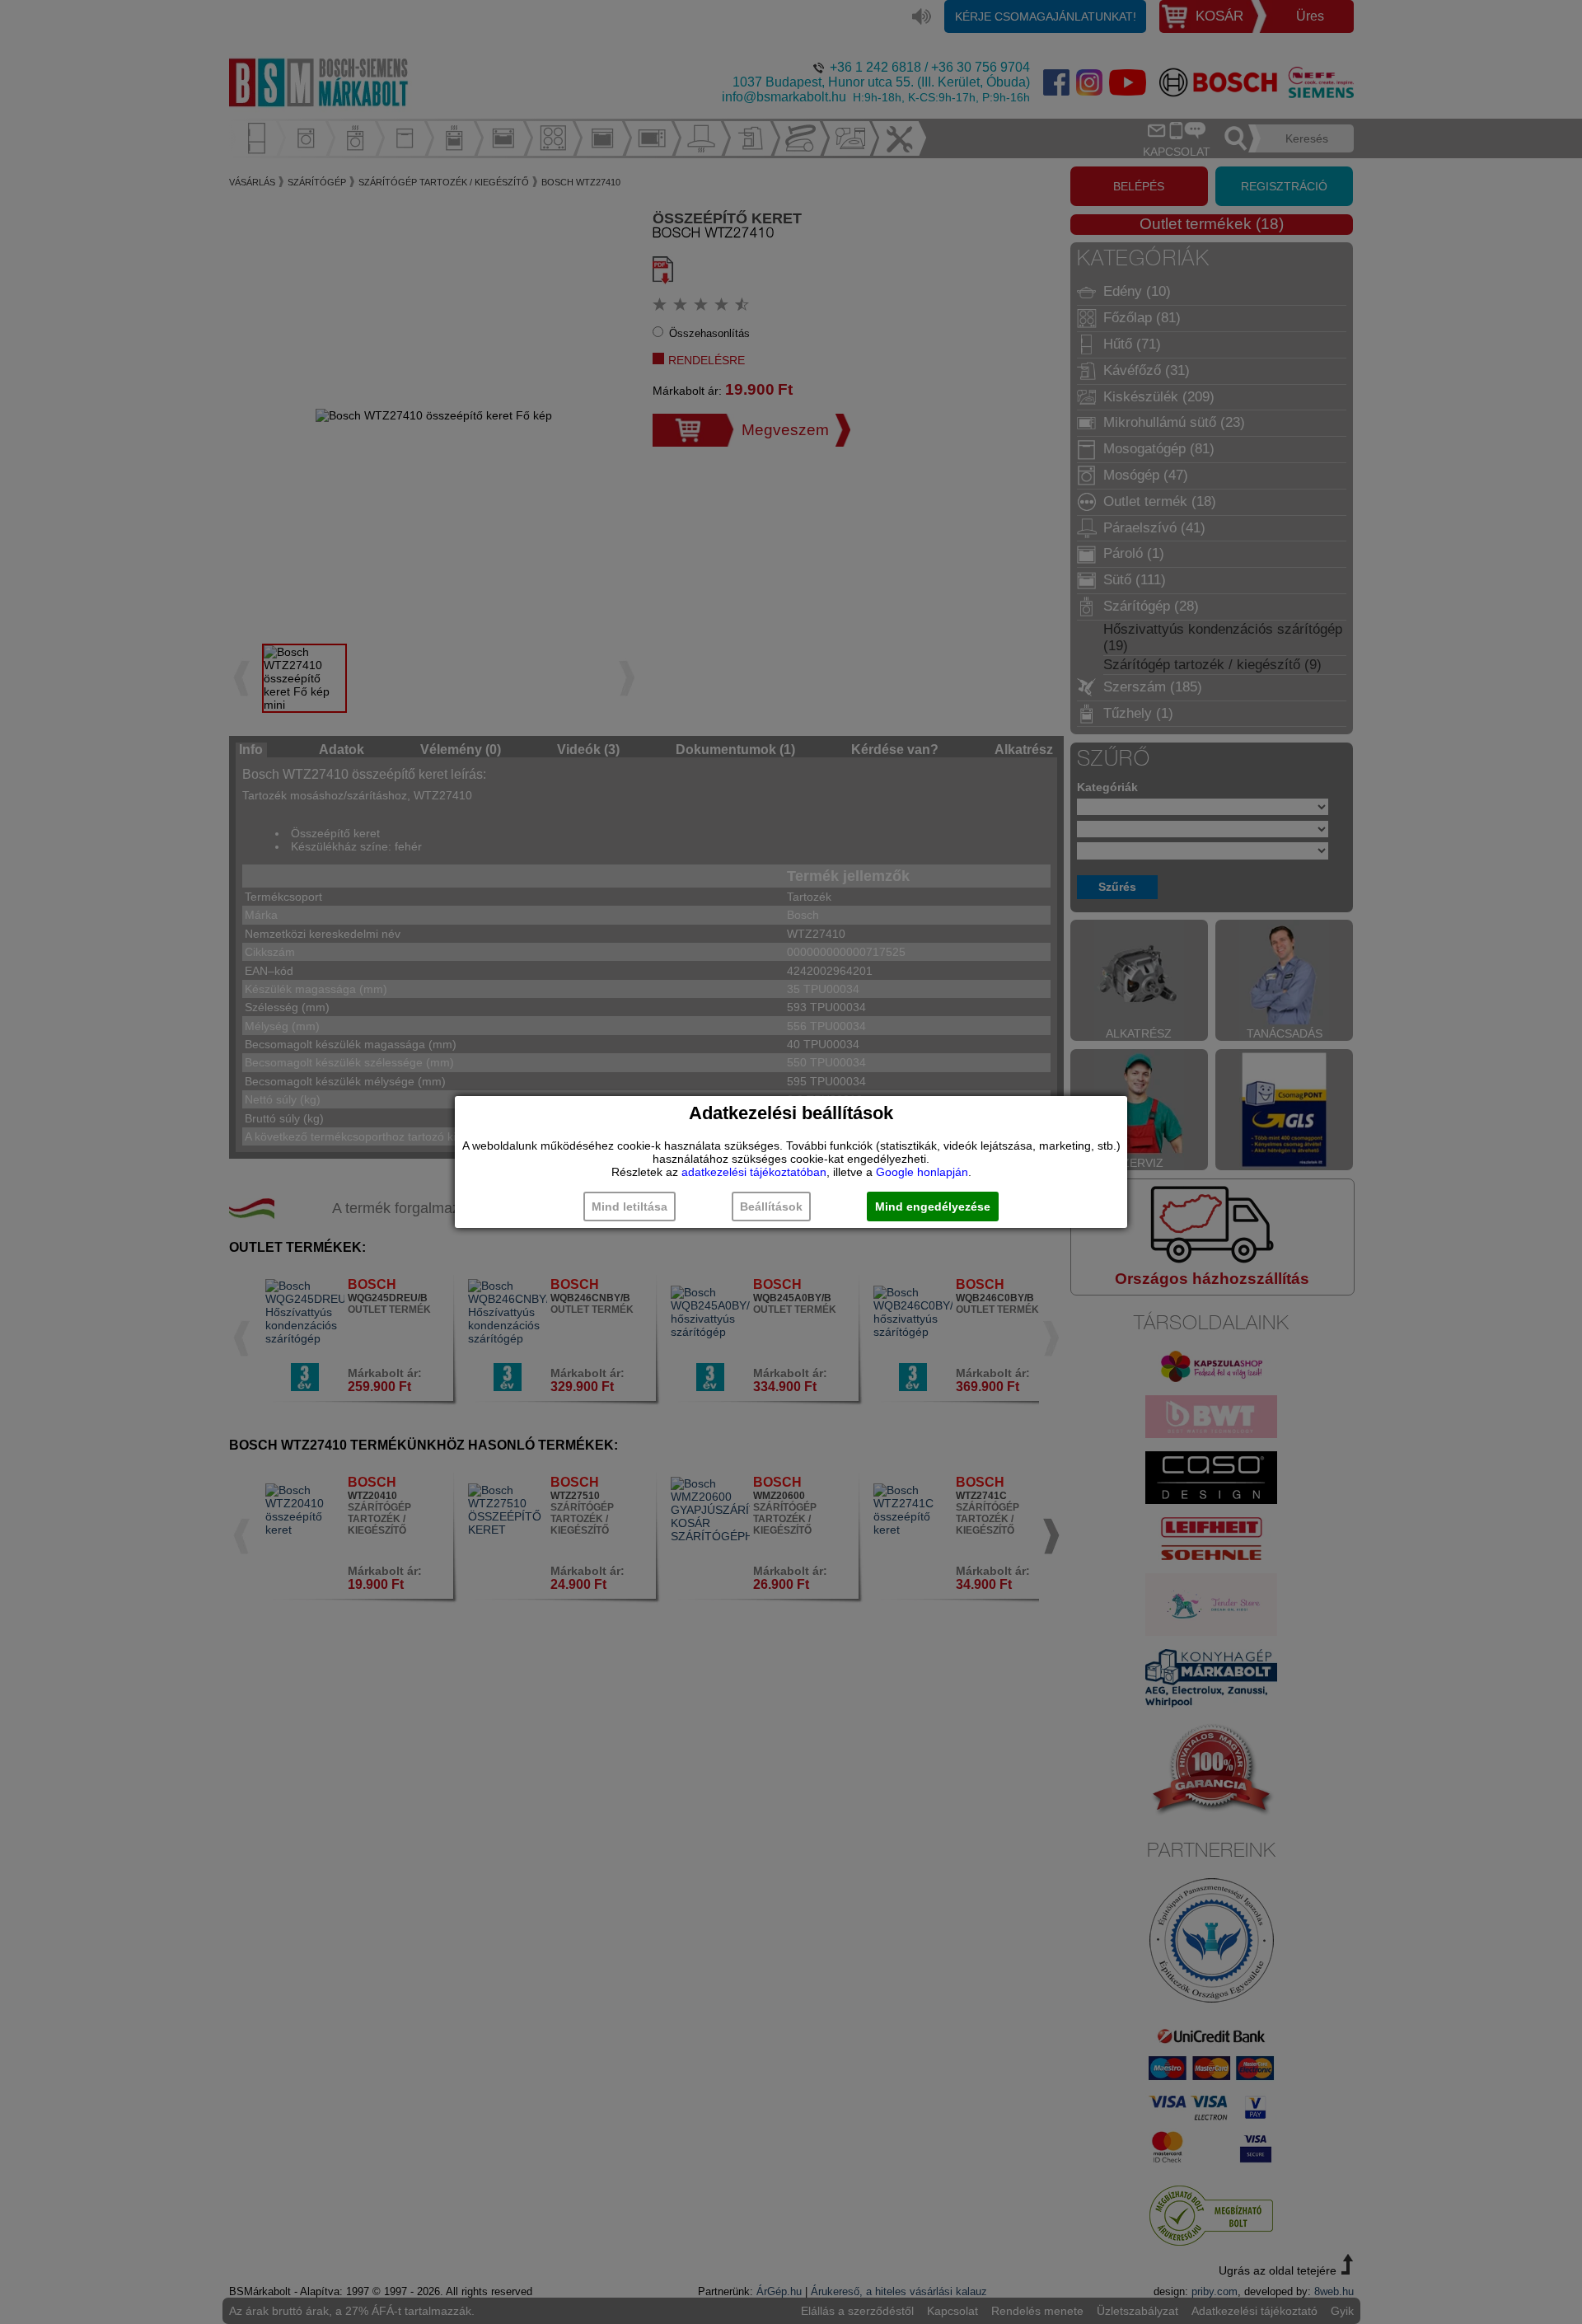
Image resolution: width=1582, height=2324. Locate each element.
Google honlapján (922, 1172)
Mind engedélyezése (933, 1207)
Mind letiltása (630, 1207)
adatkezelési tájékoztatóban (754, 1172)
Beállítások (771, 1207)
